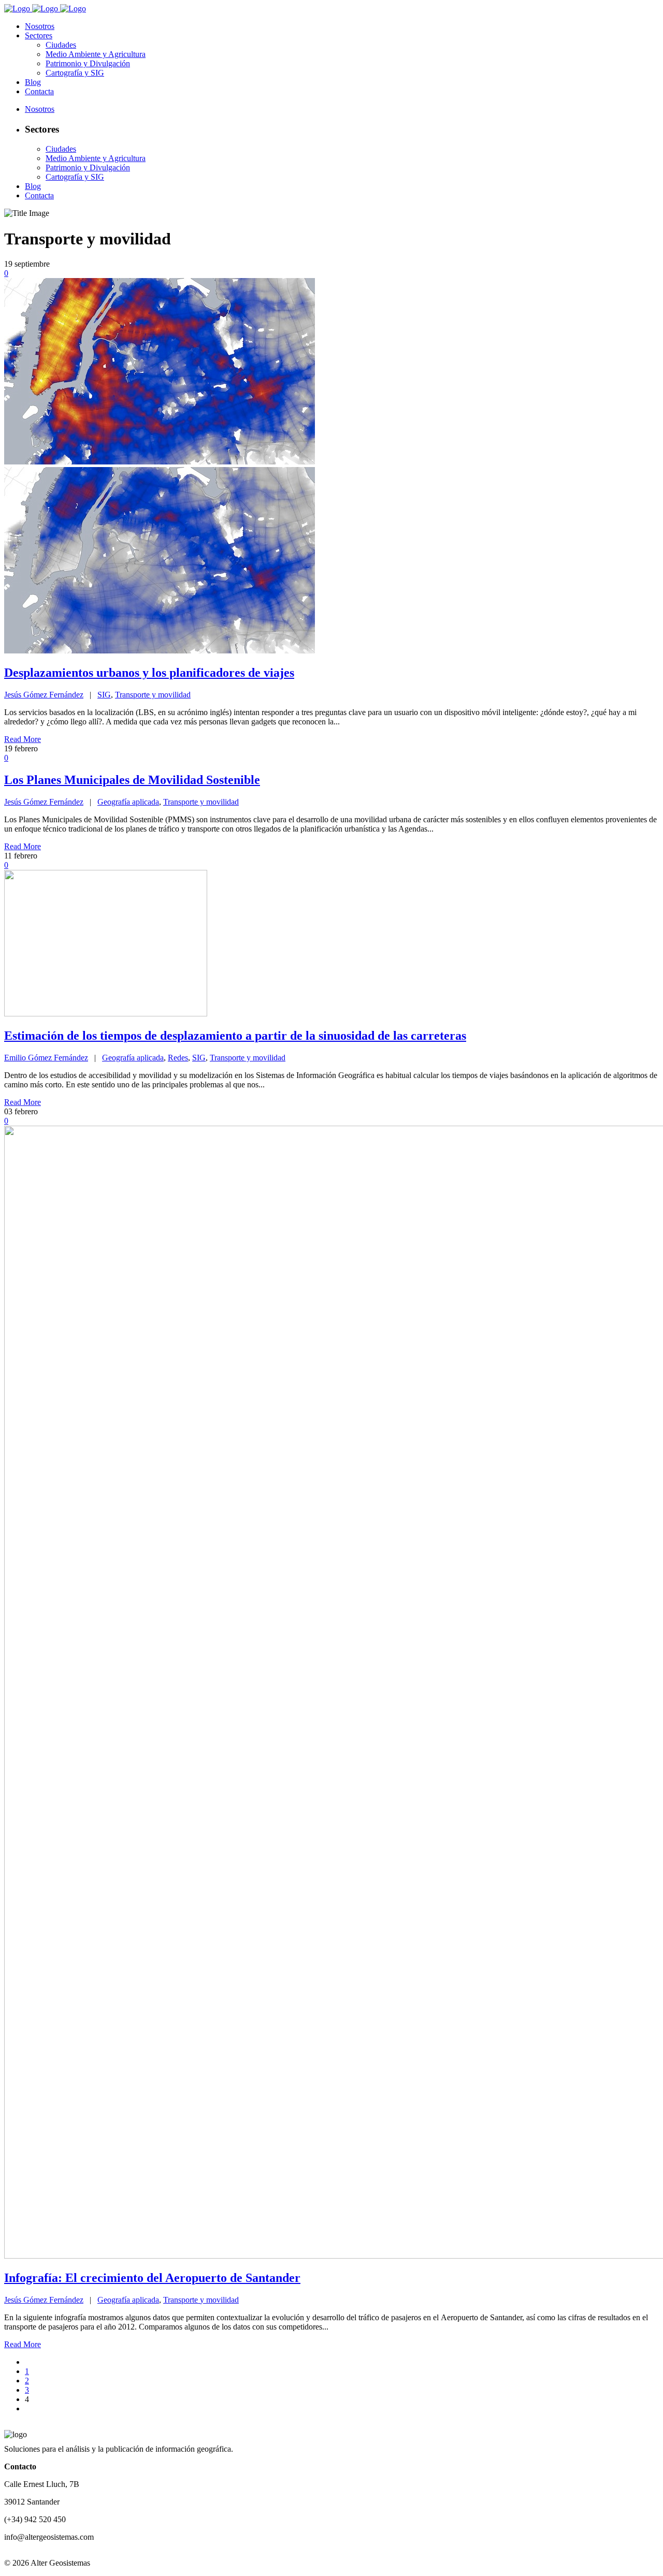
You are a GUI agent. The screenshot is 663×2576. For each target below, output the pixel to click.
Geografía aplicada (128, 802)
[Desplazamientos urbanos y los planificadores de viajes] (160, 651)
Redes (178, 1058)
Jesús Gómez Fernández (44, 695)
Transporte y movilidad (153, 695)
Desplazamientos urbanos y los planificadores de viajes (149, 673)
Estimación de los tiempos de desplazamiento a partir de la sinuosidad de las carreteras (235, 1036)
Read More (23, 739)
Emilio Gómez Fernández (46, 1058)
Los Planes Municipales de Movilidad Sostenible (132, 780)
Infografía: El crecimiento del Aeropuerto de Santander (152, 2278)
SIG (104, 695)
